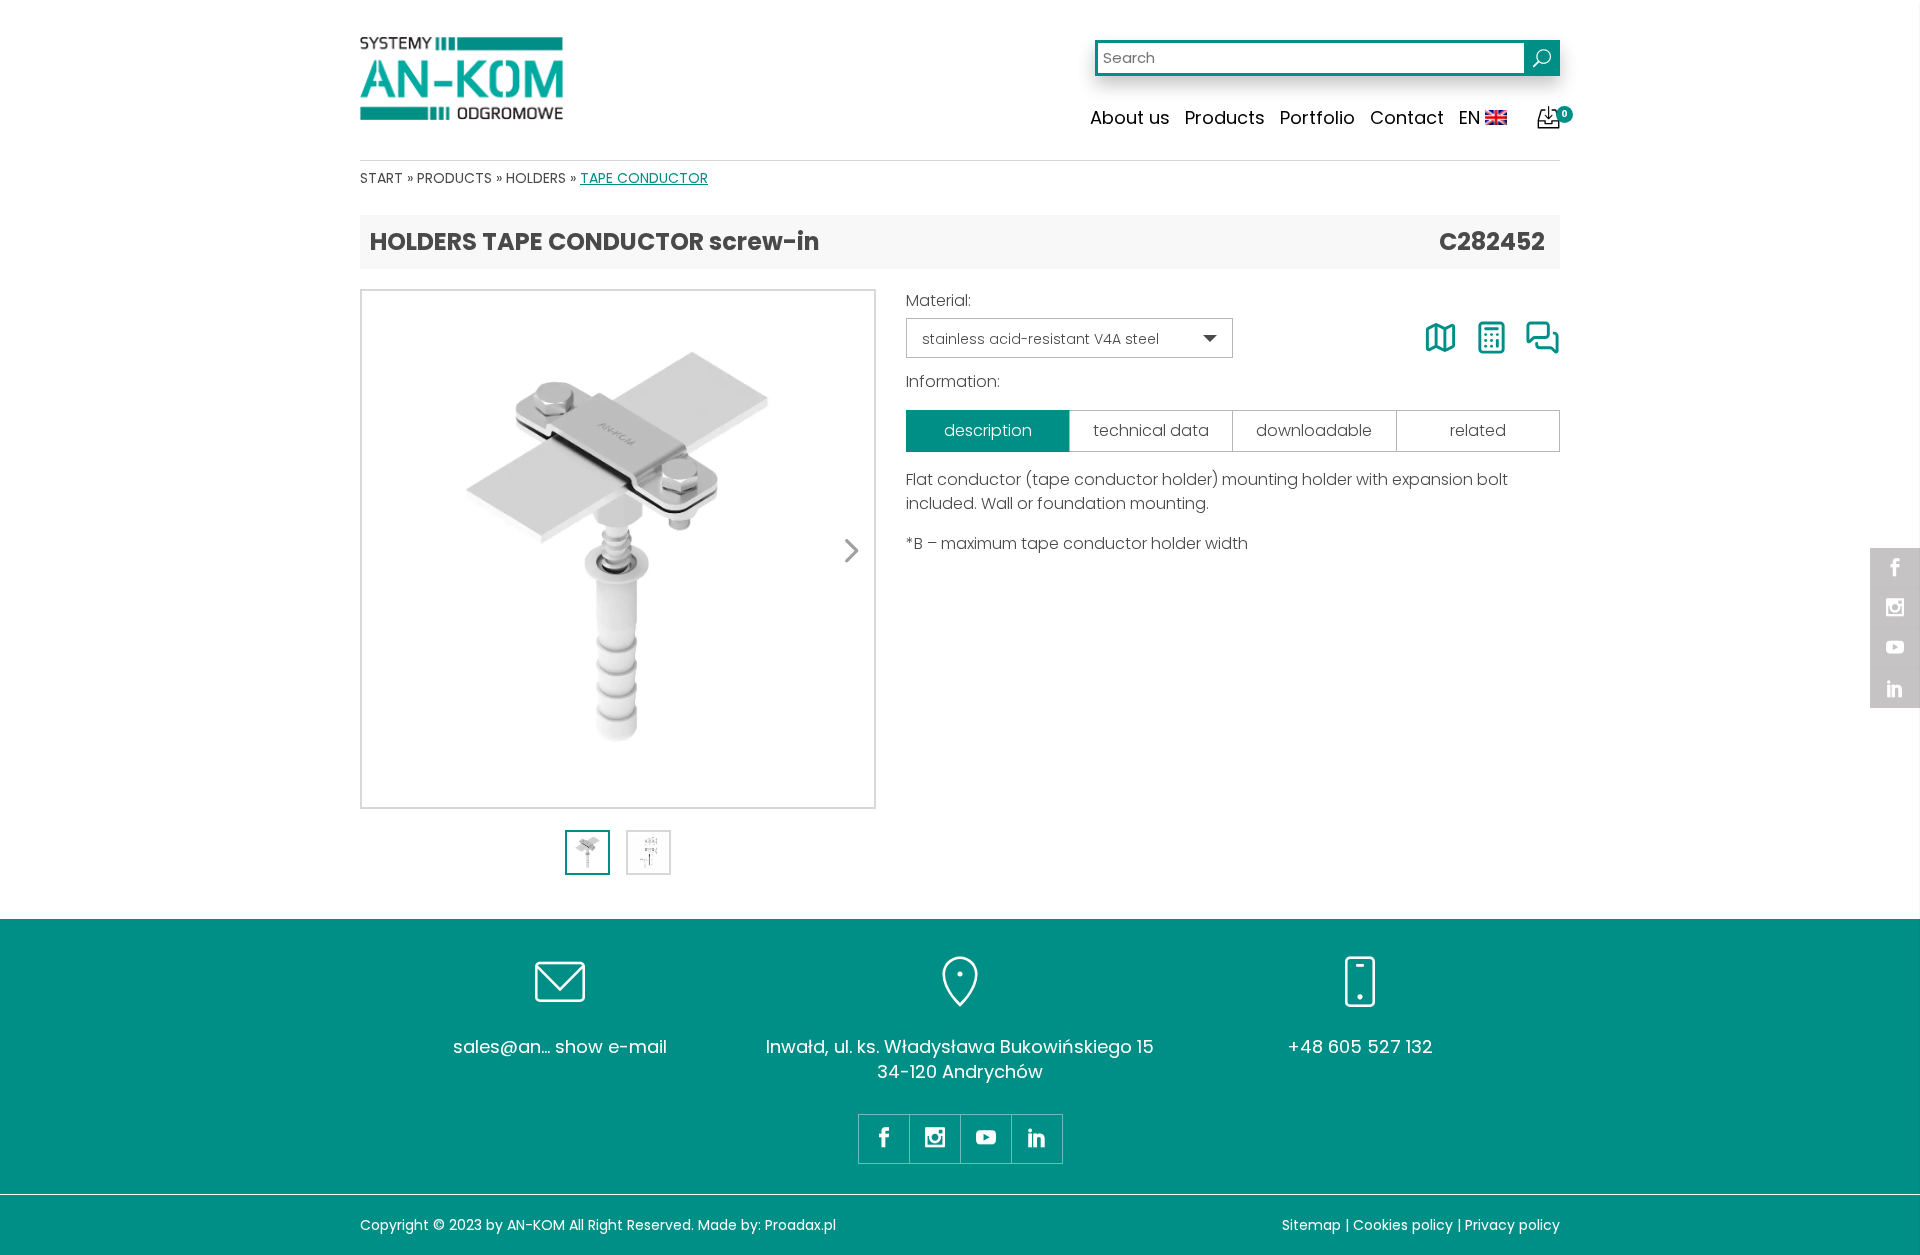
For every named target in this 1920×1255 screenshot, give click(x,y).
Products (1225, 117)
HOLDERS (536, 178)
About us (1130, 117)
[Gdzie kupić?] (1440, 337)
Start (381, 178)
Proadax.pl (800, 1225)
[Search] (1542, 58)
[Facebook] (1895, 568)
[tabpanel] (618, 549)
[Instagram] (1895, 608)
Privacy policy (1512, 1225)
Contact (1407, 117)
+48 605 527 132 (1360, 1046)
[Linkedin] (1895, 688)
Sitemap (1311, 1225)
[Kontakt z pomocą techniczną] (1542, 337)
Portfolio (1317, 117)
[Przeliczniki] (1491, 337)
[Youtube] (1895, 648)
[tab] (587, 852)
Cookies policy (1403, 1225)
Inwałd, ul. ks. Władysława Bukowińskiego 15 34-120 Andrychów (960, 1059)
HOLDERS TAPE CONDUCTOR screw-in (595, 241)
